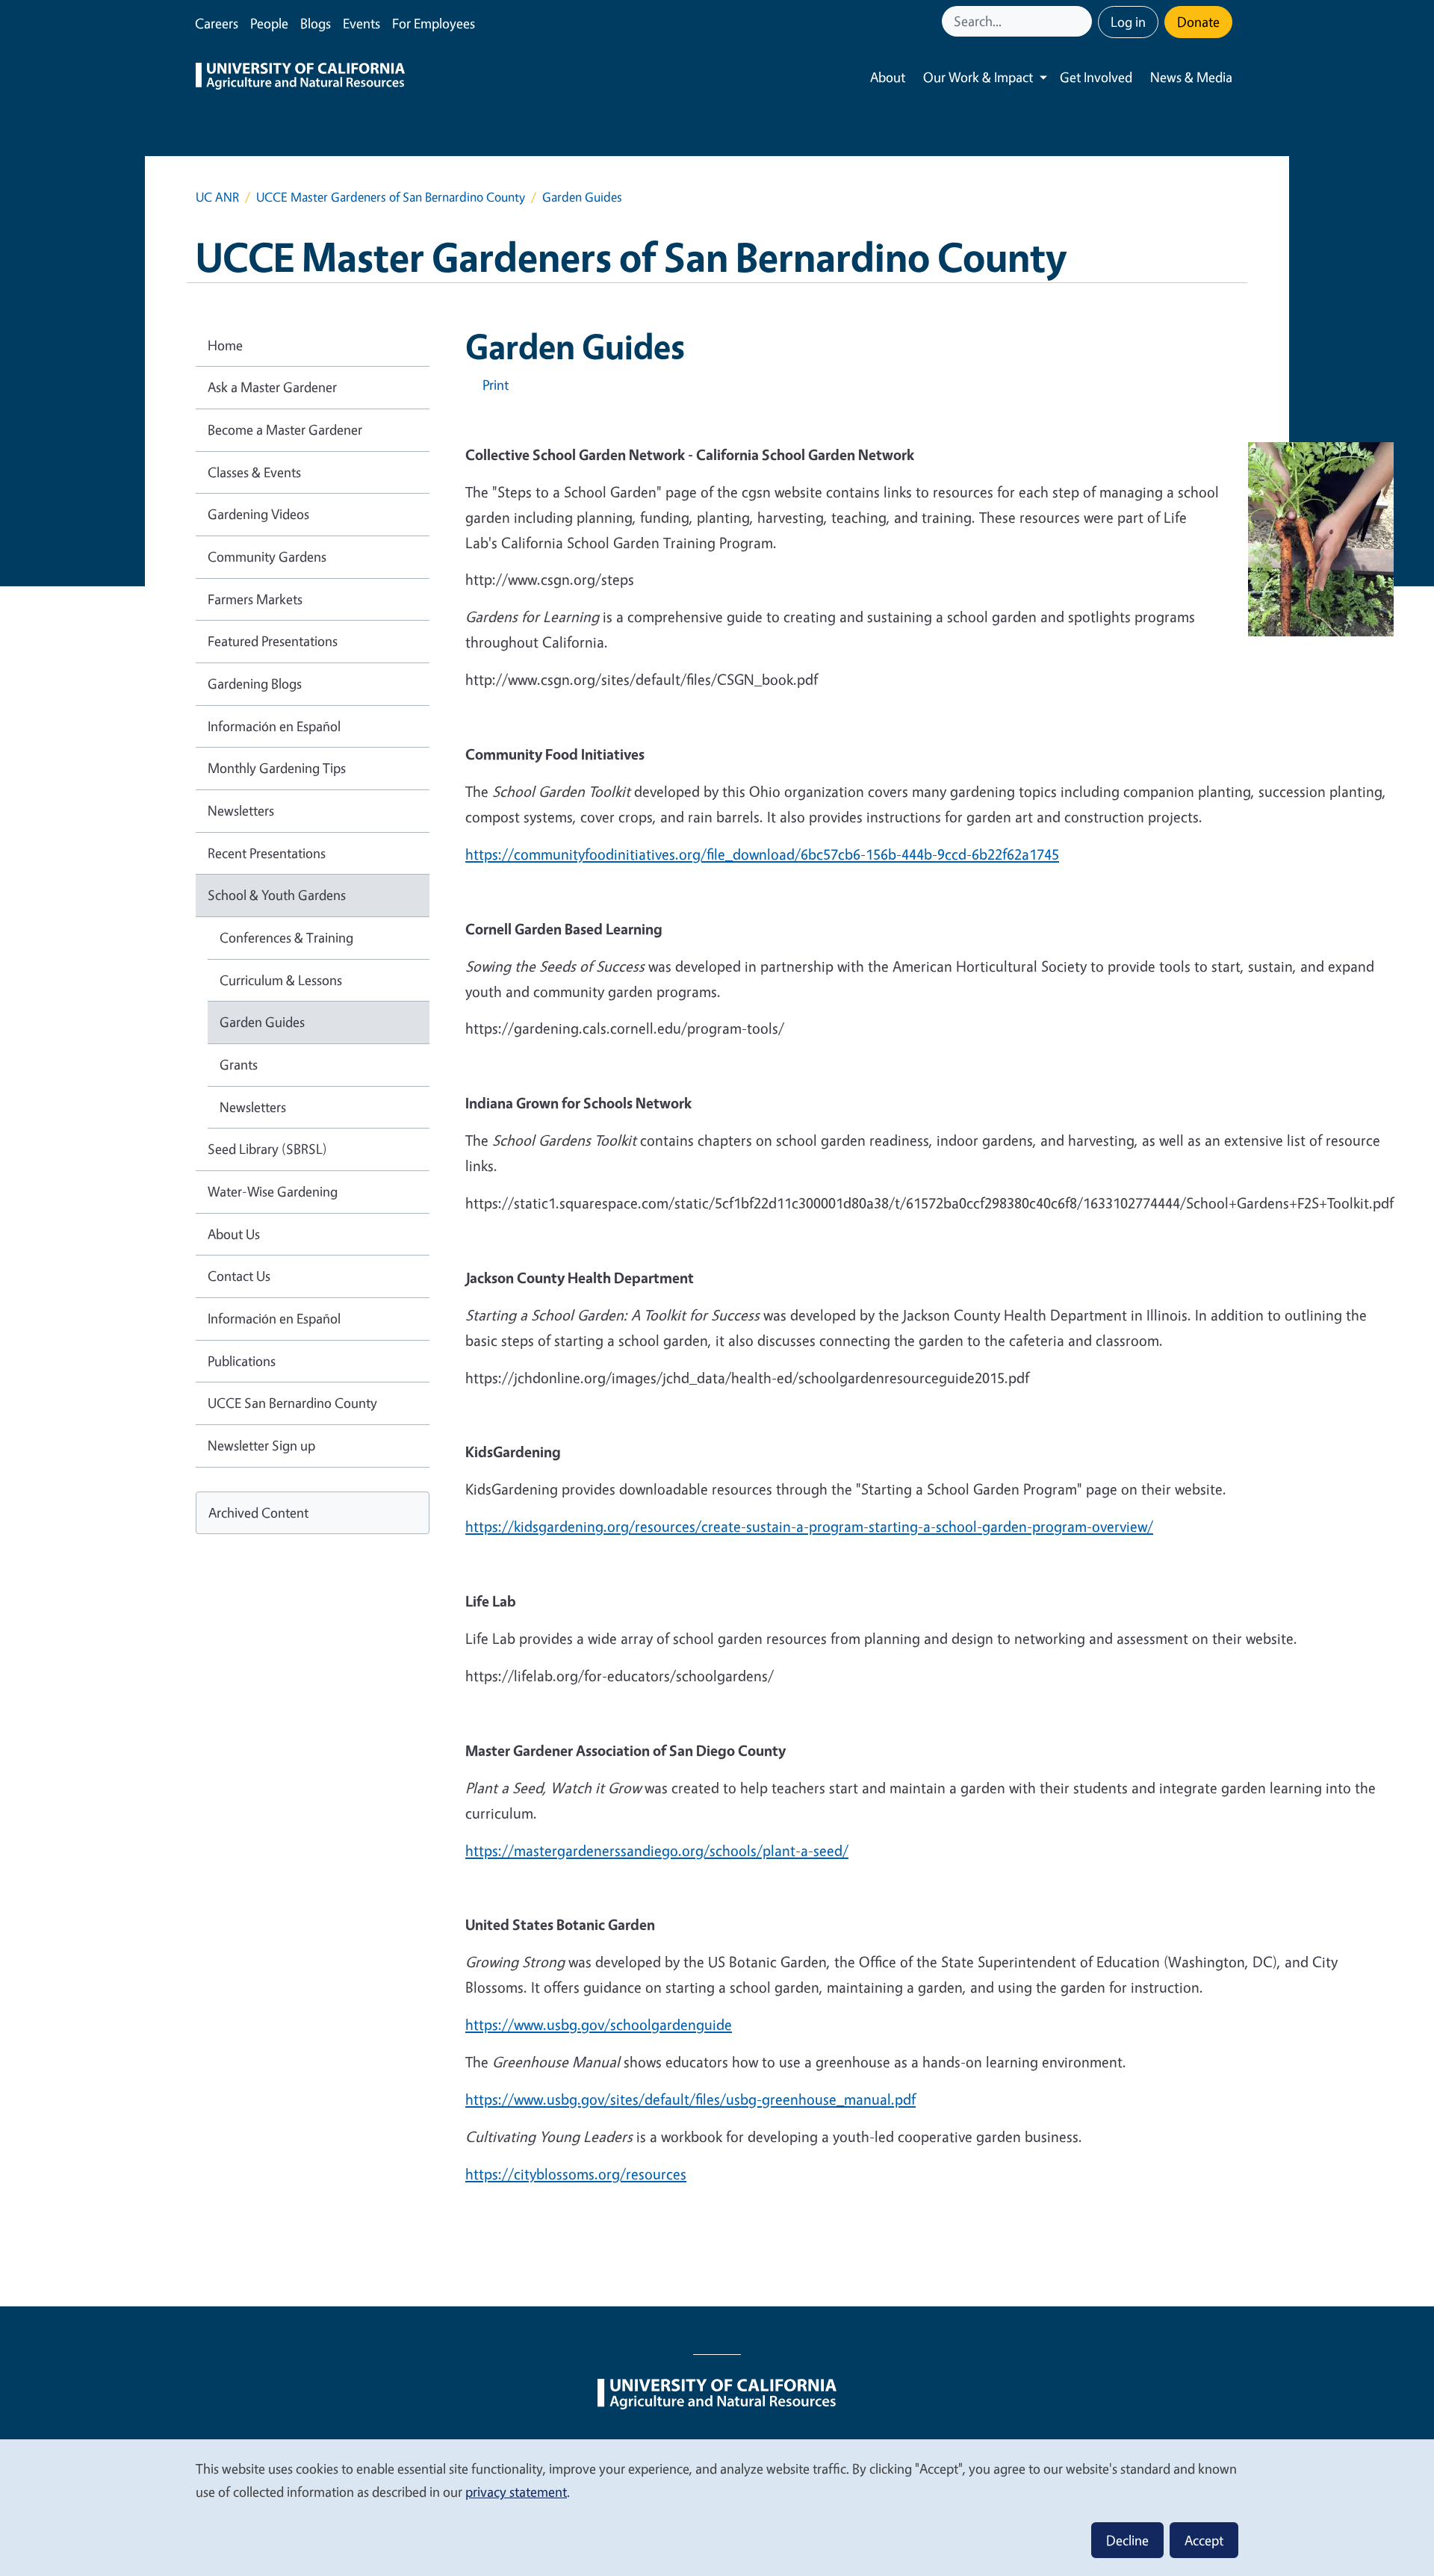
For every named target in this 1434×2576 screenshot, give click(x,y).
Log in (1128, 22)
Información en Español (274, 726)
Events (361, 23)
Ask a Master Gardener (272, 387)
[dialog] (717, 2507)
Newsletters (241, 810)
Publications (242, 1361)
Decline (1127, 2540)
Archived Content (258, 1512)
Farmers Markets (255, 599)
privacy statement (516, 2492)
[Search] (1082, 21)
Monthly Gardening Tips (277, 768)
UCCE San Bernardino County (292, 1403)
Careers (217, 23)
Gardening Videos (258, 514)
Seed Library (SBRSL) (267, 1149)
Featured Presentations (273, 641)
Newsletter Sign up (261, 1445)
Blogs (316, 23)
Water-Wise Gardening (273, 1191)
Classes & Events (254, 472)
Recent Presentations (267, 853)
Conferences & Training (286, 937)
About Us (234, 1234)
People (269, 23)
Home (225, 345)
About (888, 77)
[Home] (300, 78)
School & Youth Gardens (277, 895)
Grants (239, 1064)
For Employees (434, 23)
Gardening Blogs (255, 683)
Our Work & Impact (978, 77)
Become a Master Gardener (285, 429)
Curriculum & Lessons (281, 980)
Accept (1204, 2540)
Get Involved (1096, 77)
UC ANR (217, 197)
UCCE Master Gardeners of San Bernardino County (391, 197)
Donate (1198, 22)
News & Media (1191, 77)
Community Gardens (267, 556)
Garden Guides (262, 1022)
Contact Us (239, 1276)
